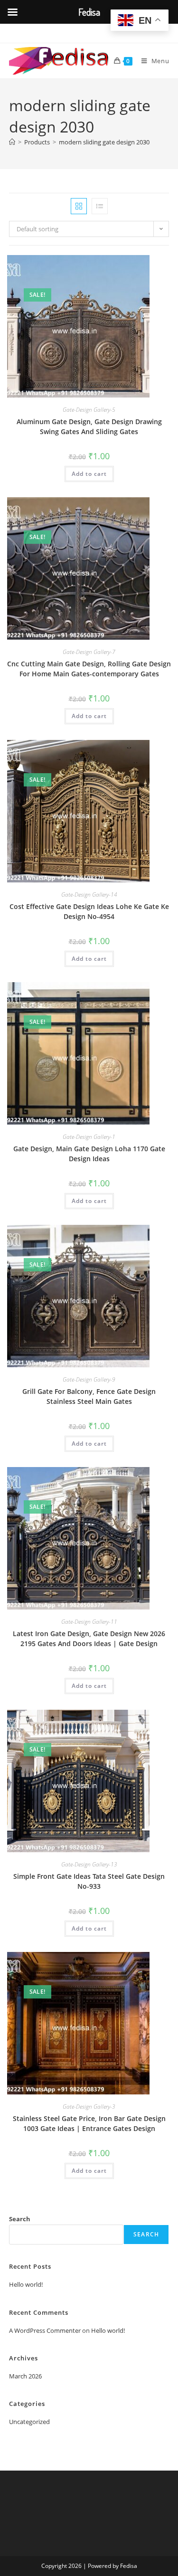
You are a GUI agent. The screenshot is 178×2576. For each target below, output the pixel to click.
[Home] (12, 142)
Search (20, 2219)
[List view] (100, 206)
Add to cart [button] (89, 474)
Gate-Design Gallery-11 (89, 1622)
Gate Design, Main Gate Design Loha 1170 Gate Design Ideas (89, 1154)
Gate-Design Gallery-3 (89, 2107)
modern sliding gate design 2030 (104, 142)
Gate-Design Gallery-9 (89, 1379)
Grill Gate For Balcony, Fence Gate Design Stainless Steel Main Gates (89, 1396)
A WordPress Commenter (45, 2330)
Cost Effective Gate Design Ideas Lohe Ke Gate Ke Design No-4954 (89, 911)
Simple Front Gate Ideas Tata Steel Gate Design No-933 (89, 1881)
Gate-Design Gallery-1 (89, 1137)
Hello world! (26, 2284)
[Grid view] (79, 206)
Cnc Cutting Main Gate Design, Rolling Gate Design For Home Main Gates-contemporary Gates (89, 669)
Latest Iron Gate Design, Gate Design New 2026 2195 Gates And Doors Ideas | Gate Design (89, 1638)
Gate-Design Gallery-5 (89, 410)
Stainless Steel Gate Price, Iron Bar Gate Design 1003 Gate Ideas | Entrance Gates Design (89, 2123)
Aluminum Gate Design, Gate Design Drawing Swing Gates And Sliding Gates (89, 426)
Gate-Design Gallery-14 (89, 895)
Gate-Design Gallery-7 (89, 652)
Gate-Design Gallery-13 (89, 1864)
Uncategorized (29, 2422)
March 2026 (25, 2376)
